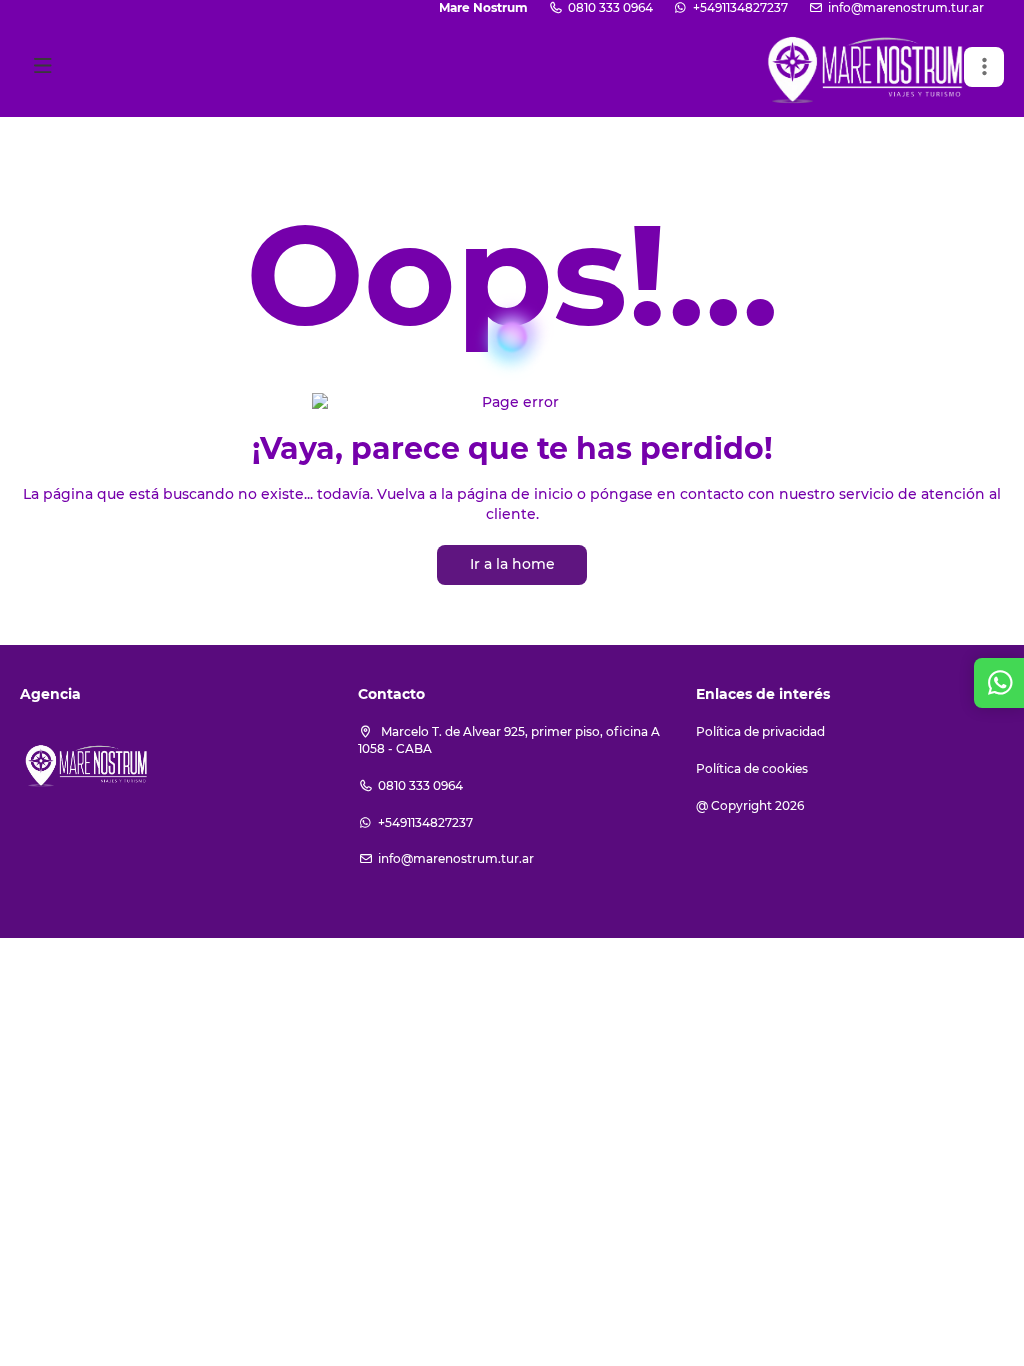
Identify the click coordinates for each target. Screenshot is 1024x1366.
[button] (984, 67)
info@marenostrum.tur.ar (906, 7)
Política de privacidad (760, 731)
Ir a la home (512, 564)
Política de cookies (752, 768)
